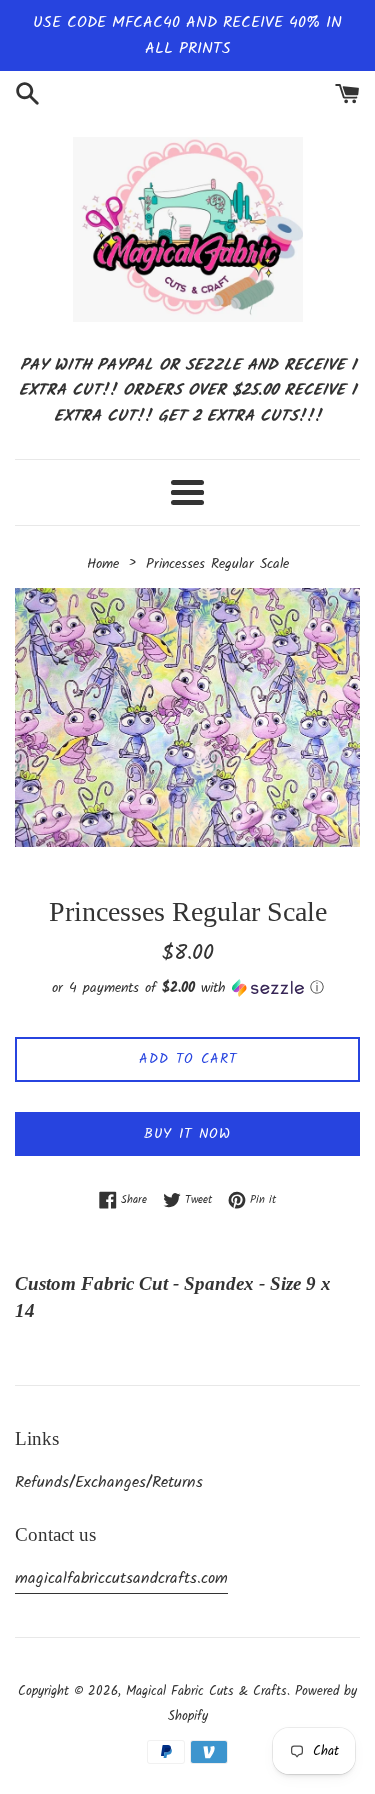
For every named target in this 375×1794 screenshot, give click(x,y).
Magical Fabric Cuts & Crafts (206, 1691)
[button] (187, 988)
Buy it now (187, 1134)
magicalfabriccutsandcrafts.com (121, 1578)
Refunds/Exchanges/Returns (109, 1482)
